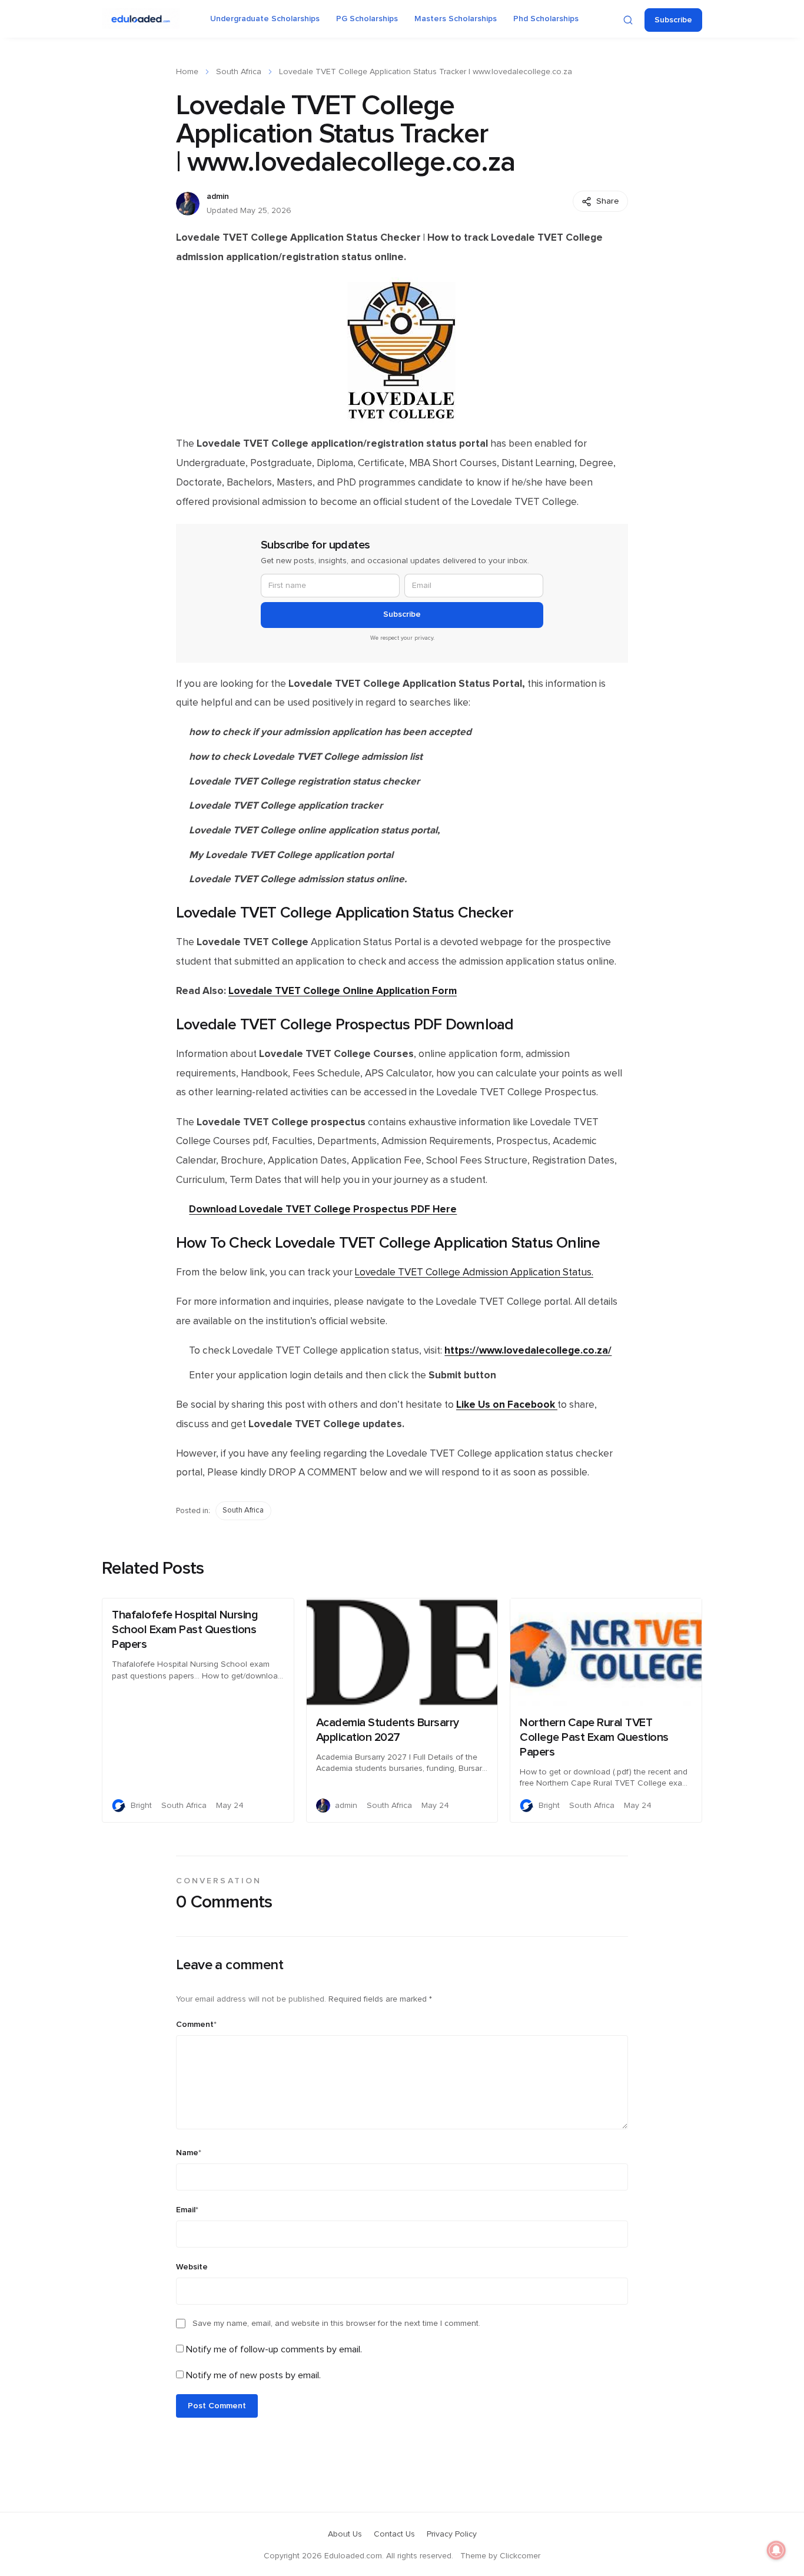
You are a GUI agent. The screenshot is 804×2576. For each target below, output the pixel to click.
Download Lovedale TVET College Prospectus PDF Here (323, 1209)
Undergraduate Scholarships (265, 19)
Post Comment (217, 2406)
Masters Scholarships (456, 19)
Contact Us (394, 2534)
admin (218, 197)
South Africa (239, 72)
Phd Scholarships (546, 19)
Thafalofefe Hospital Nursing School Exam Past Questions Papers (185, 1630)
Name (189, 2153)
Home (187, 72)
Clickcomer (520, 2556)
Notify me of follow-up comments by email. (274, 2349)
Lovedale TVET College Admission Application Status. (474, 1272)
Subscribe (673, 20)
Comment (196, 2025)
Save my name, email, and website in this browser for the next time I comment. (336, 2324)
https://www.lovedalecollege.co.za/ (528, 1350)
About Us (345, 2534)
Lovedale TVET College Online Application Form (343, 991)
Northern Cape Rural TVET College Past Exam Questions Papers (594, 1737)
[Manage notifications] (776, 2550)
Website (192, 2267)
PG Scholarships (367, 19)
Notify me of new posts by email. (253, 2375)
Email (187, 2210)
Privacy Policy (452, 2534)
